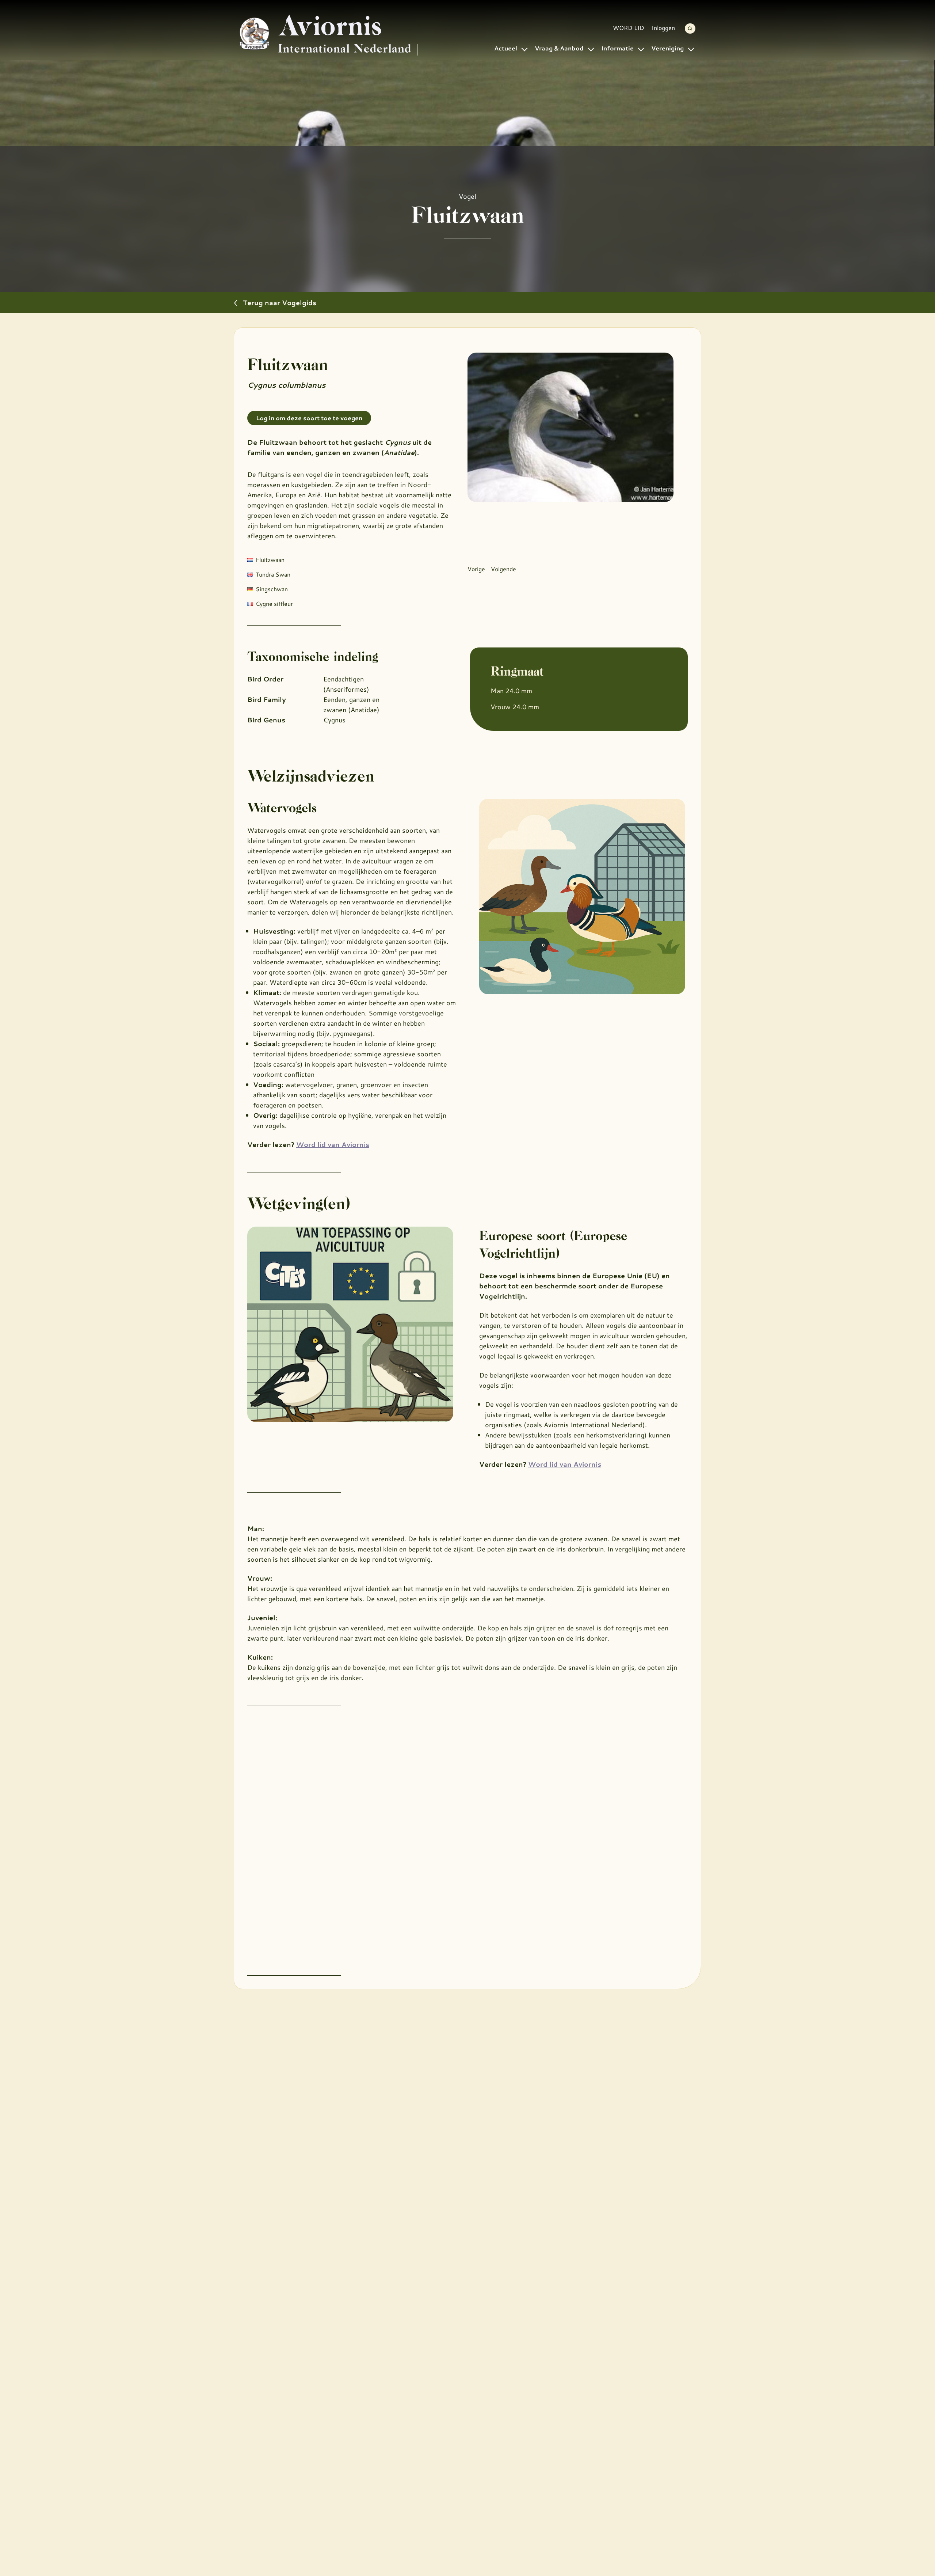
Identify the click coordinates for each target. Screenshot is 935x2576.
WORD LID (629, 28)
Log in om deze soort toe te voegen (309, 418)
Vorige (476, 569)
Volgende (503, 569)
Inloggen (663, 28)
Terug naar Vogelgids (280, 303)
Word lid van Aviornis (333, 1144)
